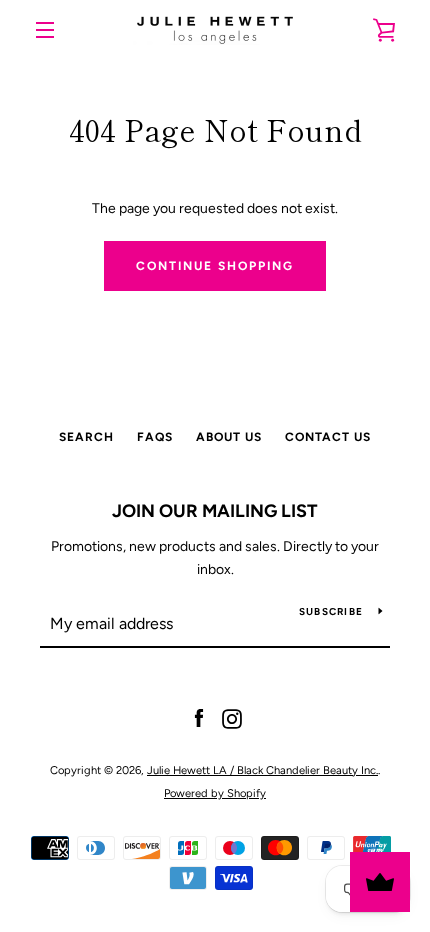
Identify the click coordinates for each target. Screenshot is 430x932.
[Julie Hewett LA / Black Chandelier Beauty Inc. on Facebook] (199, 718)
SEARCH (86, 437)
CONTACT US (328, 437)
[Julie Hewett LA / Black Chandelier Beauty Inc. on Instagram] (232, 718)
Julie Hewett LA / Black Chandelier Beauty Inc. (262, 770)
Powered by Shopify (215, 793)
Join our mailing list (215, 511)
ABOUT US (229, 437)
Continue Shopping (215, 266)
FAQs (155, 437)
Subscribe (331, 611)
